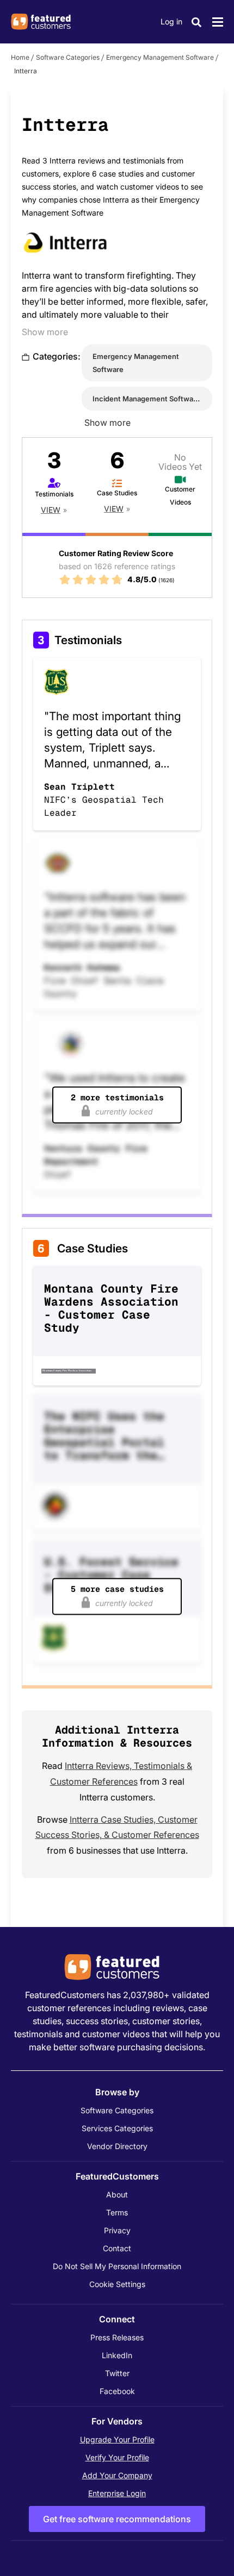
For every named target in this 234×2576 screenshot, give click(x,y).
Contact (117, 2248)
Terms (117, 2212)
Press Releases (117, 2337)
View (51, 510)
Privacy (117, 2230)
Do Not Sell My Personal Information (117, 2266)
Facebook (117, 2391)
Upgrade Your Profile (117, 2439)
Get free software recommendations (117, 2519)
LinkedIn (117, 2355)
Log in (171, 21)
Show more (45, 332)
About (117, 2194)
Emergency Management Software (160, 57)
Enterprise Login (117, 2493)
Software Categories (68, 57)
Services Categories (117, 2128)
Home (20, 57)
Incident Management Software (146, 399)
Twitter (117, 2373)
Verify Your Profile (117, 2457)
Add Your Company (117, 2475)
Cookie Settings (117, 2284)
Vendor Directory (117, 2146)
